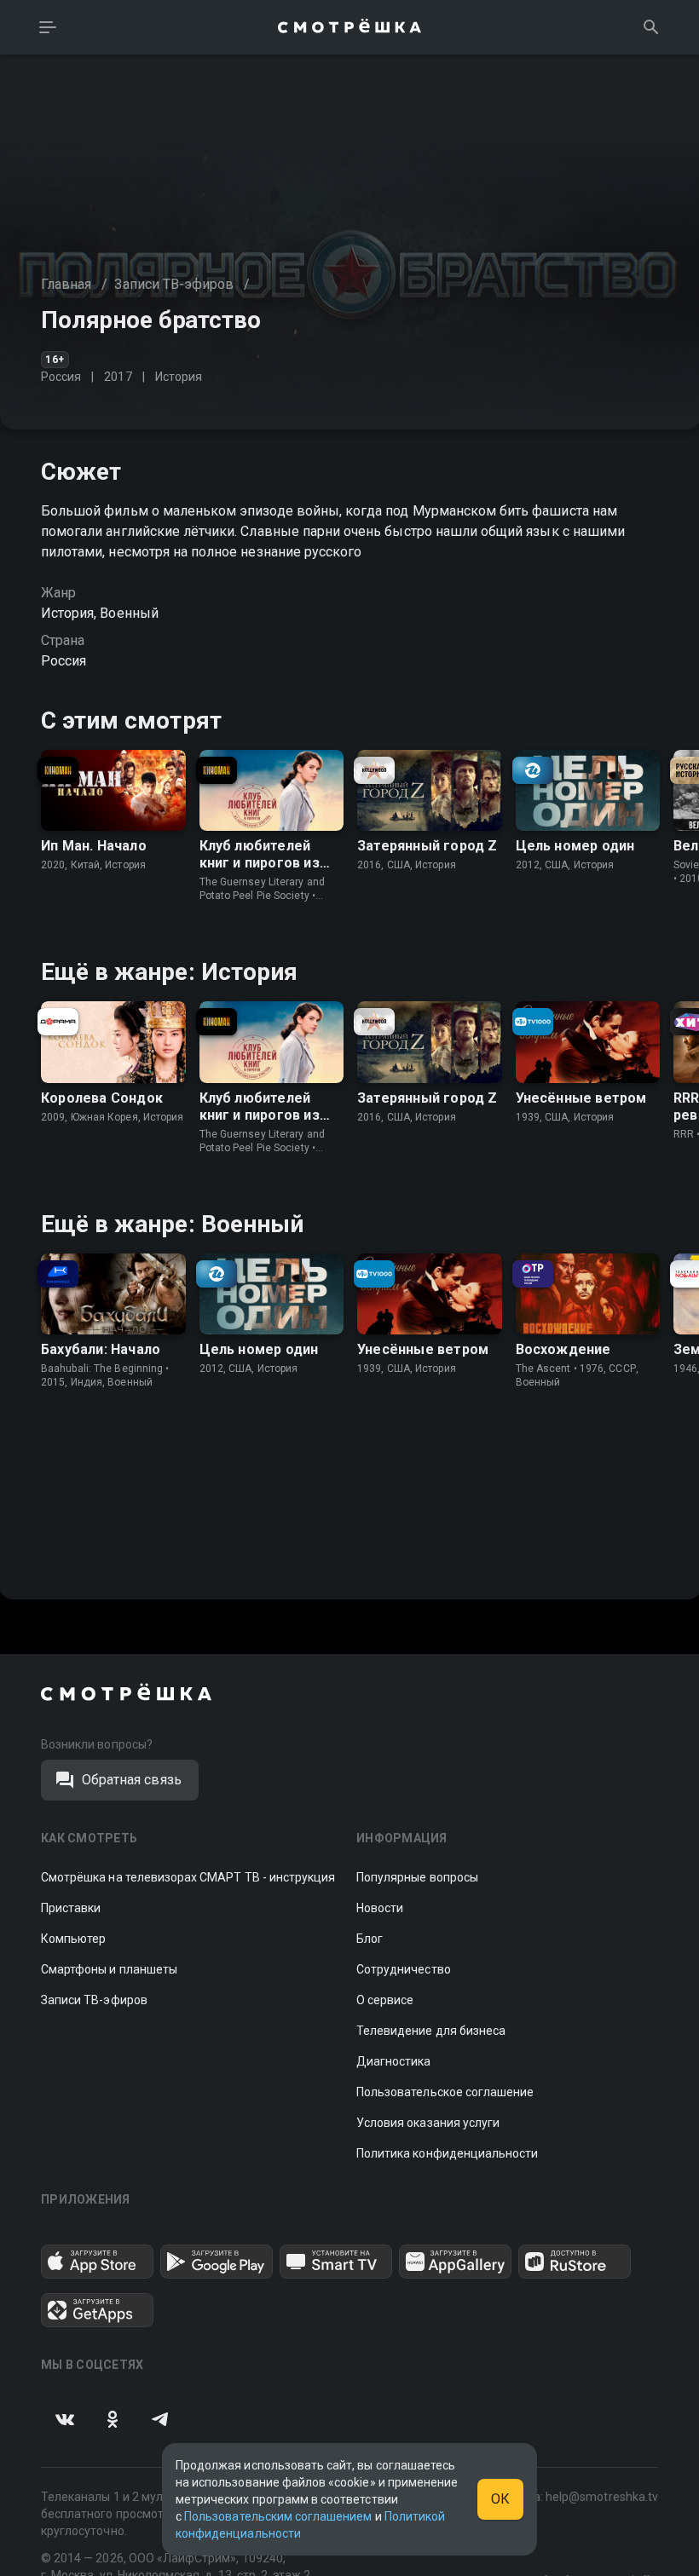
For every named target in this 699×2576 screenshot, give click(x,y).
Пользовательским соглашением (278, 2516)
